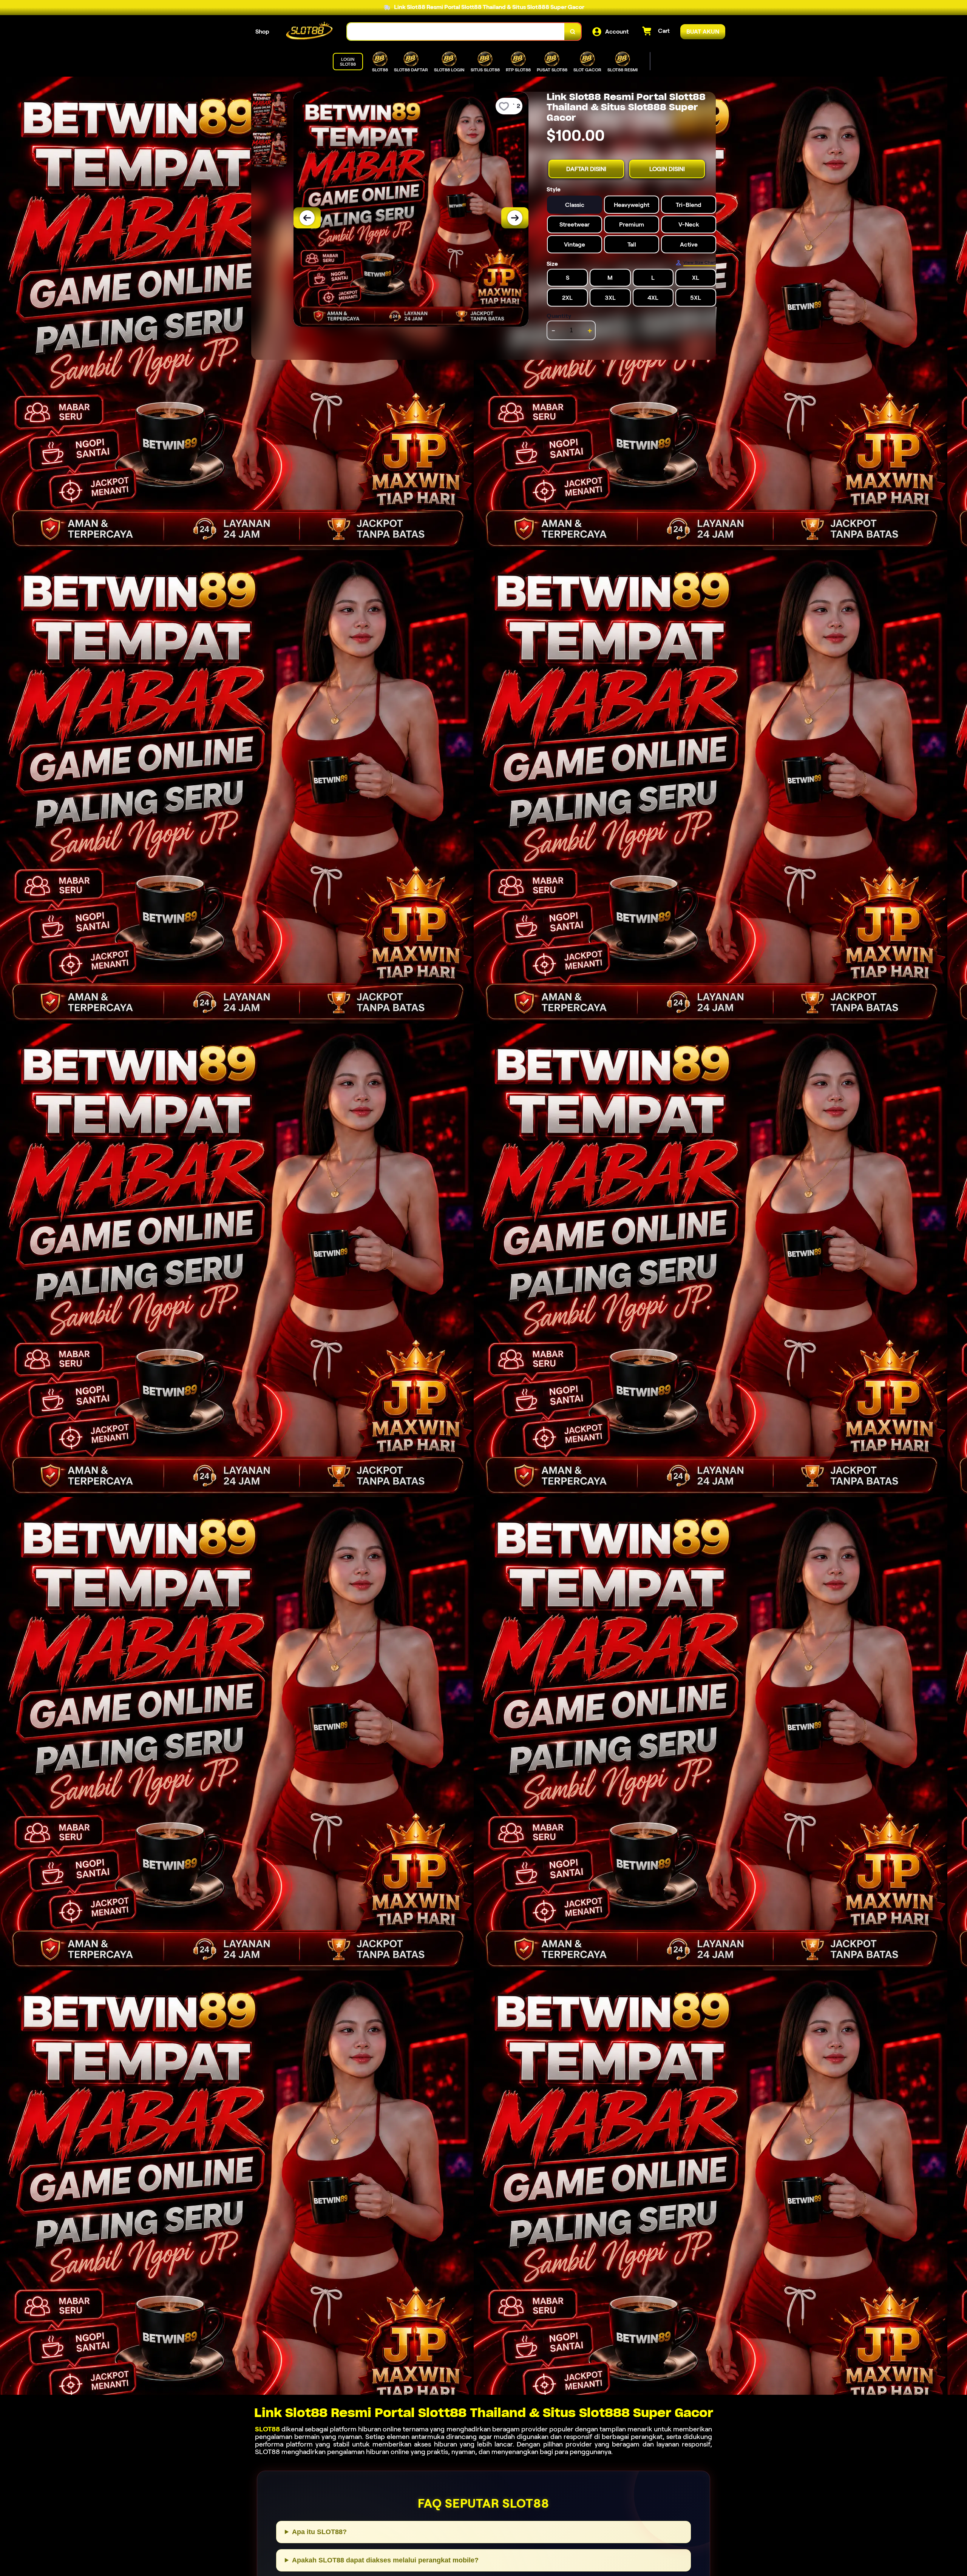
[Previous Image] (307, 218)
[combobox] (456, 32)
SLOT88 (267, 2429)
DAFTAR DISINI (586, 169)
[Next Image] (515, 218)
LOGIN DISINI (667, 169)
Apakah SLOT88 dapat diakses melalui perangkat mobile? (385, 2560)
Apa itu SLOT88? (319, 2532)
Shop (262, 32)
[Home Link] (308, 32)
